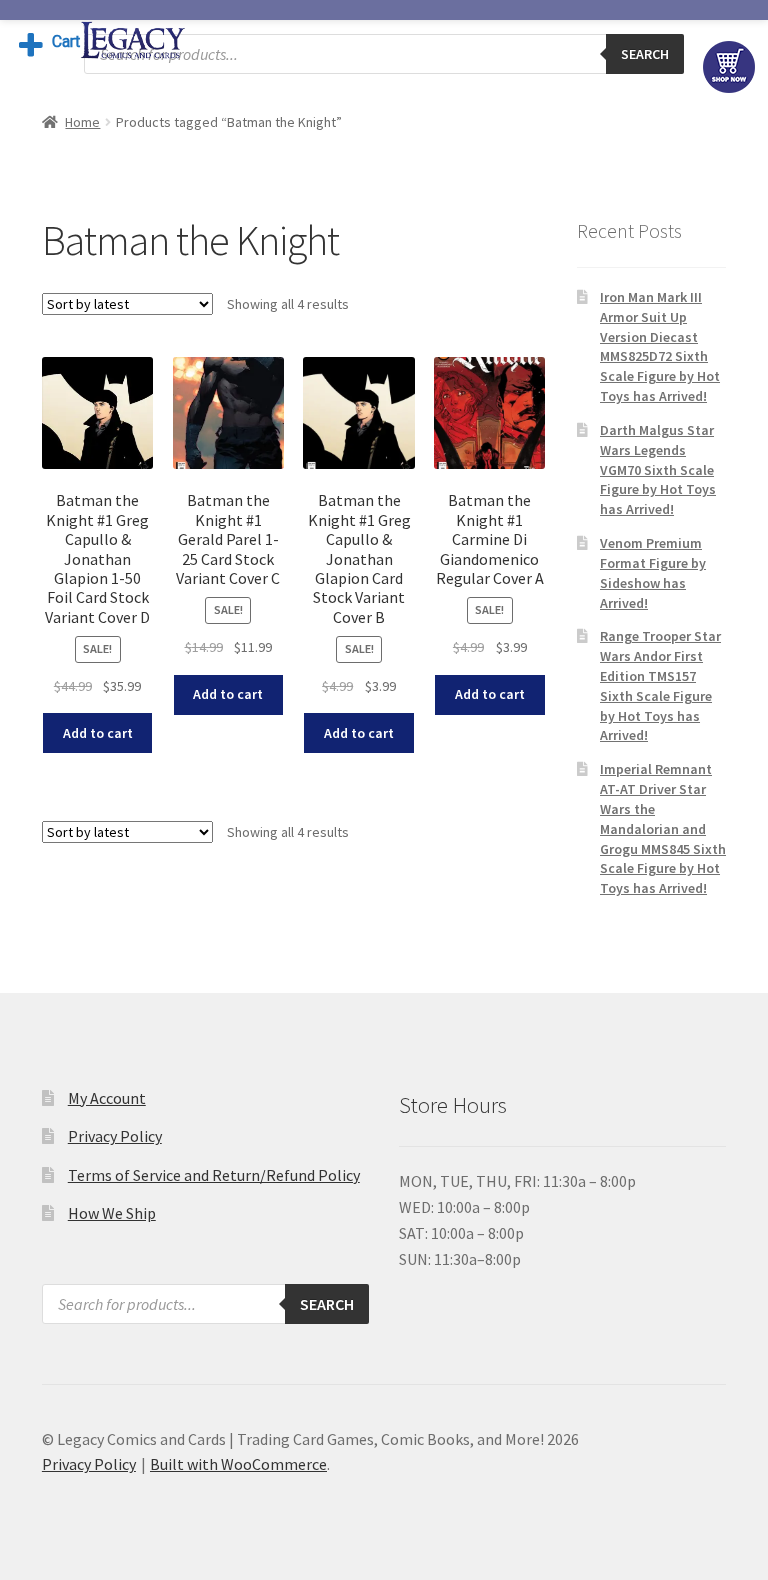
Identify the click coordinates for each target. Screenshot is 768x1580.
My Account (107, 1098)
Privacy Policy (115, 1136)
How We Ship (112, 1213)
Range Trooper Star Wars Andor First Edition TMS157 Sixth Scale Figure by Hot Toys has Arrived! (660, 685)
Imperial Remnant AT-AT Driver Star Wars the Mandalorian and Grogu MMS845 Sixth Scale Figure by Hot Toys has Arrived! (663, 828)
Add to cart (98, 733)
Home (82, 122)
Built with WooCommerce (238, 1464)
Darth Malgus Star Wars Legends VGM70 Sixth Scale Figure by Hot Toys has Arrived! (658, 469)
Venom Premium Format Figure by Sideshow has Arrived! (653, 572)
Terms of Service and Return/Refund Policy (214, 1175)
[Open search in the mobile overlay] (384, 54)
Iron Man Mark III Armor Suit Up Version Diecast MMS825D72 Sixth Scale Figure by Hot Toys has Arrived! (660, 346)
